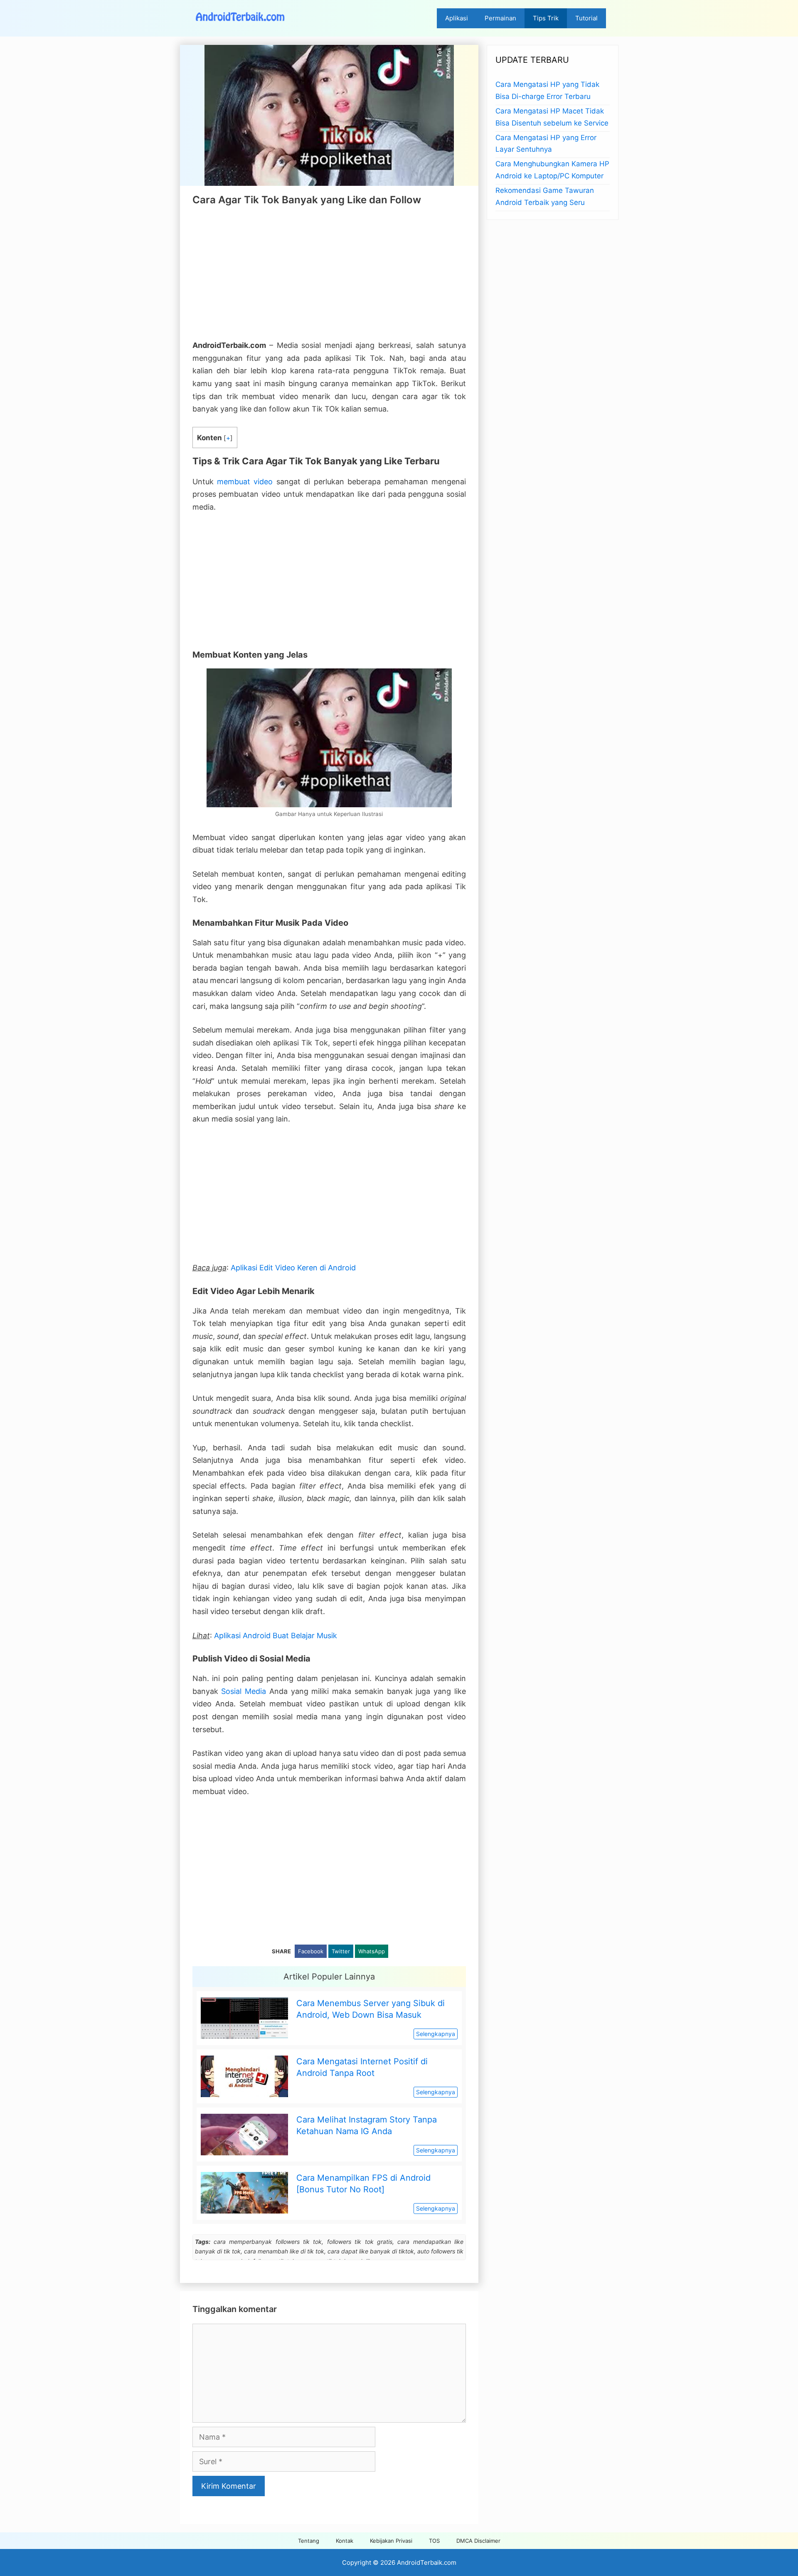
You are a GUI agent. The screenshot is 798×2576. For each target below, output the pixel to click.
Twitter (341, 1951)
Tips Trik (546, 18)
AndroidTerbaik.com (427, 2562)
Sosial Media (244, 1691)
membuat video (245, 482)
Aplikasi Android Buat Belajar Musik (276, 1636)
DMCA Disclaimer (478, 2541)
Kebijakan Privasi (391, 2541)
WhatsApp (372, 1951)
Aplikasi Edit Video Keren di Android (293, 1268)
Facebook (311, 1951)
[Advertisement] (329, 273)
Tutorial (586, 18)
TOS (434, 2541)
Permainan (500, 18)
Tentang (309, 2541)
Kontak (345, 2541)
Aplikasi (457, 18)
